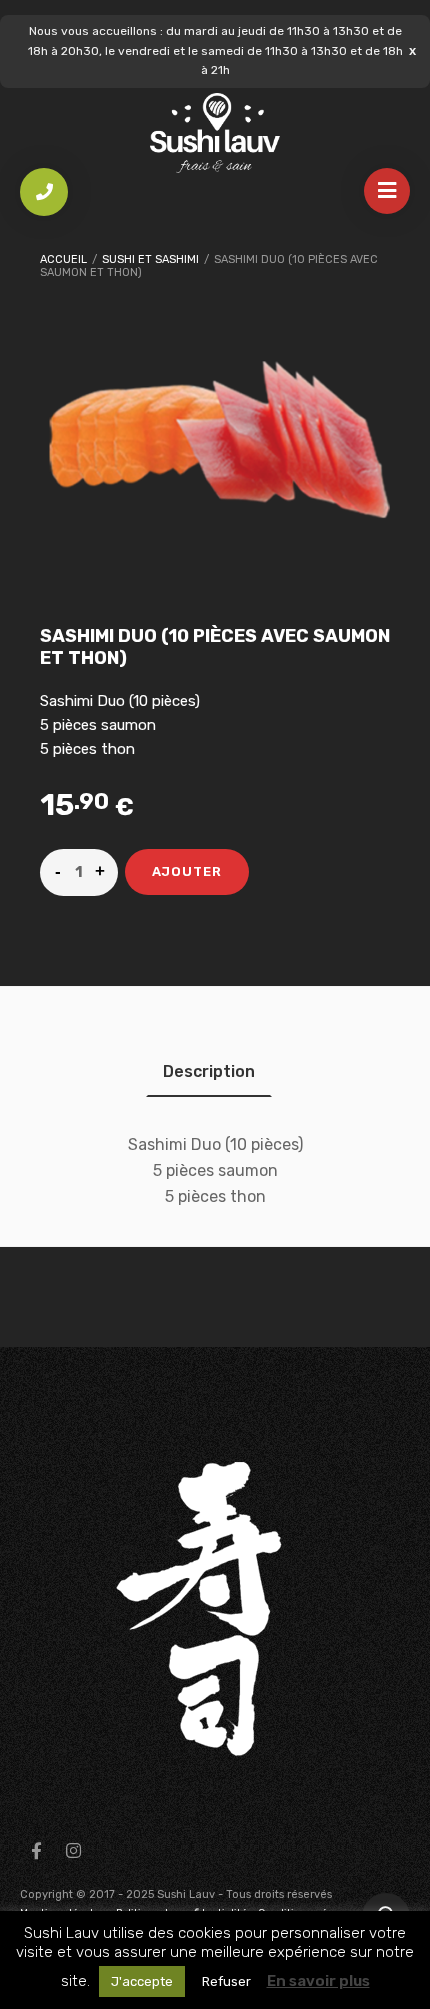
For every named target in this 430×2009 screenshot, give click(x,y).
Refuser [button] (226, 1981)
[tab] (209, 1071)
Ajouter (187, 871)
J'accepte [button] (142, 1981)
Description (209, 1071)
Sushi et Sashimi (150, 259)
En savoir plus (318, 1981)
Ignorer (412, 50)
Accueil (63, 259)
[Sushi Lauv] (215, 133)
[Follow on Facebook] (36, 1851)
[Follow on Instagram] (73, 1851)
